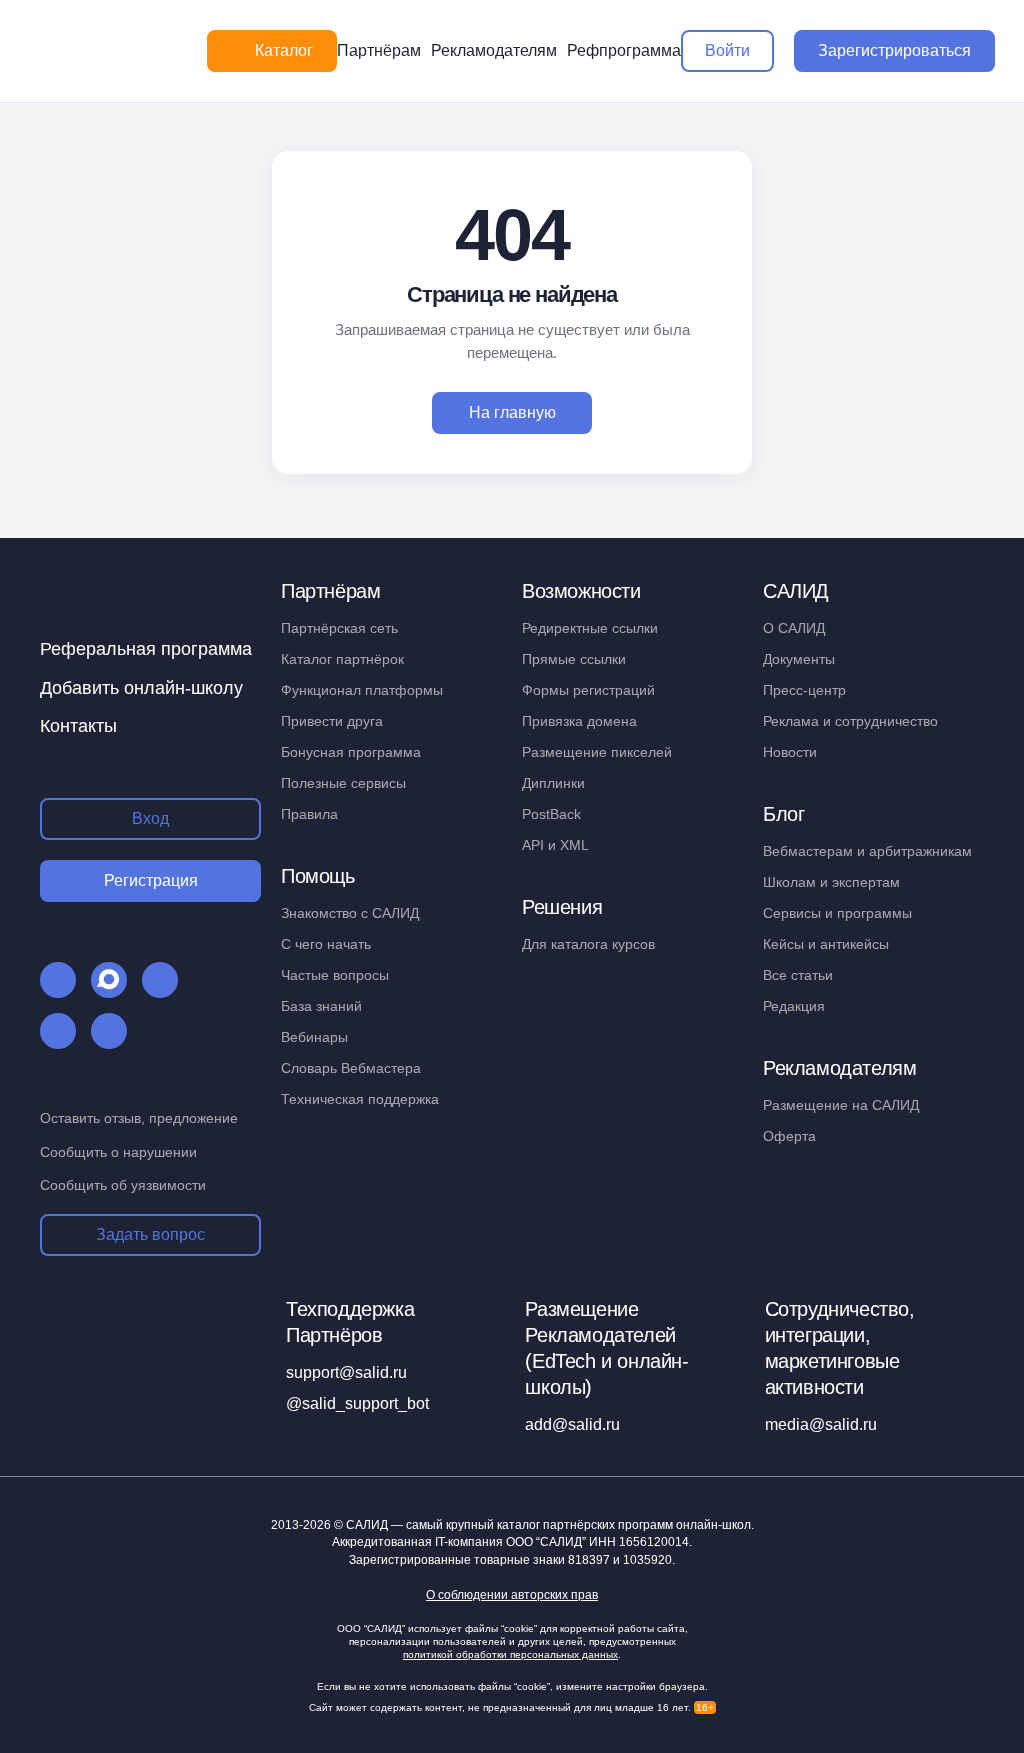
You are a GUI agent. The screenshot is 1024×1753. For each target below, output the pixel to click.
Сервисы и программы (837, 913)
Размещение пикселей (597, 752)
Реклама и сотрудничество (850, 721)
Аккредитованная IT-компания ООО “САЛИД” (510, 1542)
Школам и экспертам (831, 882)
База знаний (321, 1006)
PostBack (551, 814)
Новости (790, 752)
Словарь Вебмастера (351, 1068)
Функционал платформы (362, 690)
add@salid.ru (572, 1424)
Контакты (78, 726)
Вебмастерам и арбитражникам (867, 851)
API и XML (555, 845)
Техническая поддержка (360, 1099)
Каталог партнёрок (342, 659)
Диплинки (553, 783)
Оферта (789, 1136)
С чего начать (326, 944)
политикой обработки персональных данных (510, 1654)
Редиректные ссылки (590, 628)
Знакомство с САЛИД (350, 913)
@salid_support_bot (357, 1403)
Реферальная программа (146, 649)
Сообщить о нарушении (118, 1152)
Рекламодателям (494, 50)
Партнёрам (379, 50)
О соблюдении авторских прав (512, 1595)
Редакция (794, 1006)
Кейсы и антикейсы (826, 944)
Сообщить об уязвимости (123, 1185)
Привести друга (332, 721)
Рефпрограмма (624, 50)
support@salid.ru (346, 1372)
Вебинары (314, 1037)
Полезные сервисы (343, 783)
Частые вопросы (335, 975)
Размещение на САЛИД (841, 1105)
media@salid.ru (821, 1424)
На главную (512, 412)
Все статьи (798, 975)
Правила (309, 814)
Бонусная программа (351, 752)
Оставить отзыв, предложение (139, 1118)
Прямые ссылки (574, 659)
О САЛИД (794, 628)
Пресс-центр (804, 690)
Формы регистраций (588, 690)
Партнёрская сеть (339, 628)
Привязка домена (579, 721)
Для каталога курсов (588, 944)
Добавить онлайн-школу (141, 688)
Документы (799, 659)
